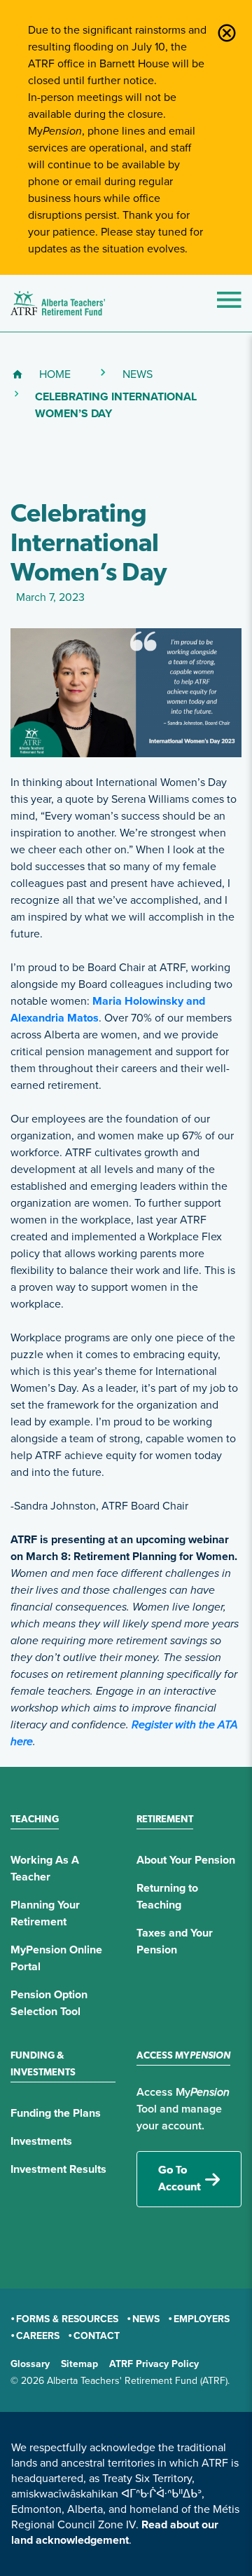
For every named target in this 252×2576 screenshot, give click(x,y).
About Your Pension (186, 1860)
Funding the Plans (56, 2113)
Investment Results (58, 2169)
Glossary (30, 2364)
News (138, 374)
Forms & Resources (67, 2319)
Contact (97, 2336)
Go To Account (180, 2179)
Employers (202, 2319)
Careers (38, 2336)
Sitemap (79, 2364)
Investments (41, 2141)
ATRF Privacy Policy (154, 2364)
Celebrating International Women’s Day (138, 405)
